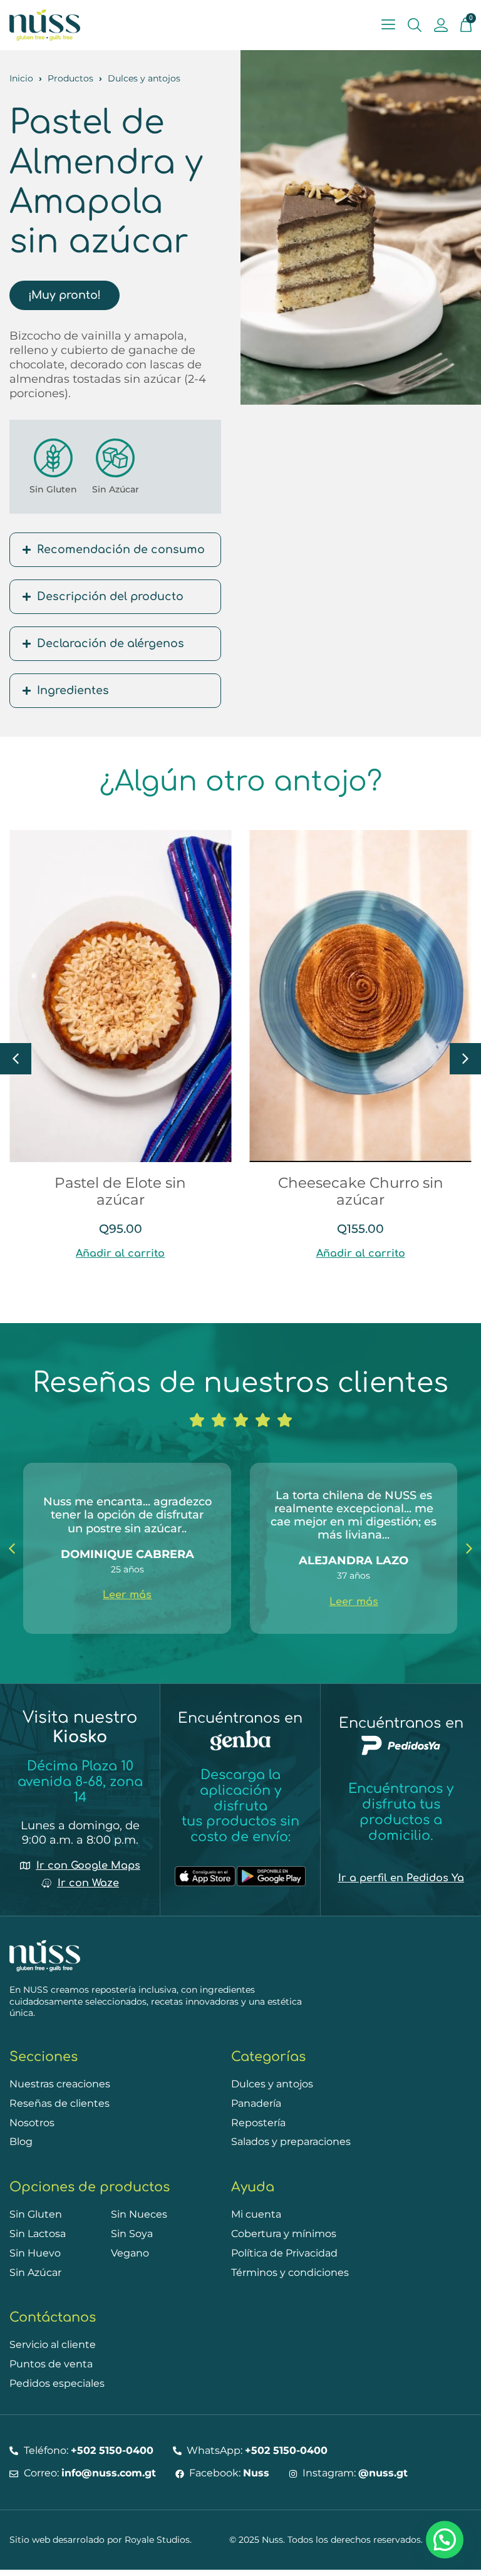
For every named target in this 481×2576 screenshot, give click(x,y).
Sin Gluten (53, 489)
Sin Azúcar (116, 489)
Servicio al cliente (53, 2345)
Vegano (130, 2253)
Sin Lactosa (38, 2234)
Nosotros (32, 2123)
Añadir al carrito (120, 1254)
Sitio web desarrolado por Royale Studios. (101, 2540)
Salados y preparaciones (291, 2142)
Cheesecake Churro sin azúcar (361, 1191)
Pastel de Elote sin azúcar (120, 1191)
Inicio (21, 78)
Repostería (258, 2123)
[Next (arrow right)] (459, 1288)
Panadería (256, 2103)
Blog (21, 2142)
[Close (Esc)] (385, 14)
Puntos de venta (51, 2364)
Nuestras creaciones (60, 2084)
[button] (465, 1059)
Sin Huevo (35, 2253)
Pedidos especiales (57, 2383)
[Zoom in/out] (440, 14)
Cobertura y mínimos (284, 2234)
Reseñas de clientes (59, 2103)
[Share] (412, 14)
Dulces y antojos (144, 78)
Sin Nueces (139, 2214)
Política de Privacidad (284, 2253)
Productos (70, 78)
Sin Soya (132, 2234)
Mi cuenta (256, 2214)
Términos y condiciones (290, 2272)
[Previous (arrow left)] (22, 1288)
